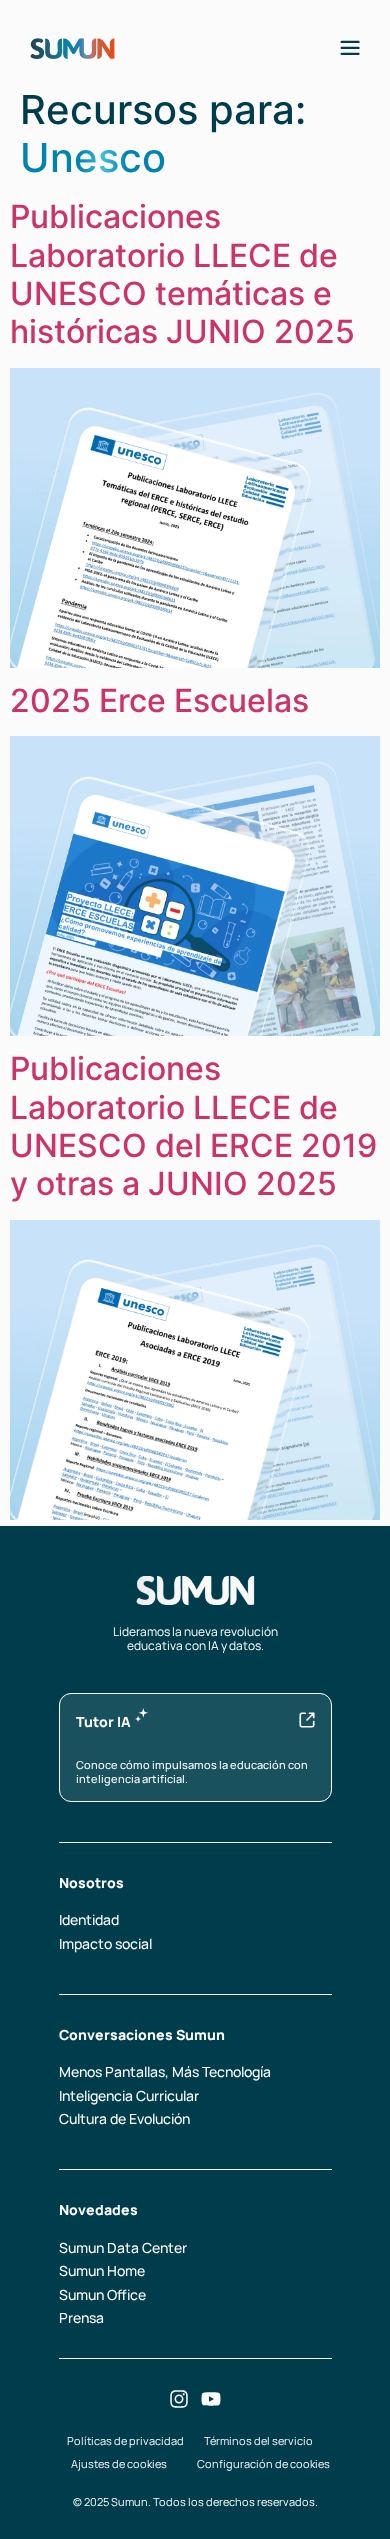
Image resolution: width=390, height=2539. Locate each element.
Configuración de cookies (263, 2463)
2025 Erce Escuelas (159, 700)
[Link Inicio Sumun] (72, 47)
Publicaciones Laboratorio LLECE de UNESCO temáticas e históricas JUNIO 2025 (182, 274)
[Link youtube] (211, 2399)
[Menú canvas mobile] (350, 48)
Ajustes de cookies (119, 2463)
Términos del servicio (258, 2440)
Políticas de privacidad (125, 2440)
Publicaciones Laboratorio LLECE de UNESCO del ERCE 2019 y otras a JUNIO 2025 (193, 1126)
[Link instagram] (179, 2399)
